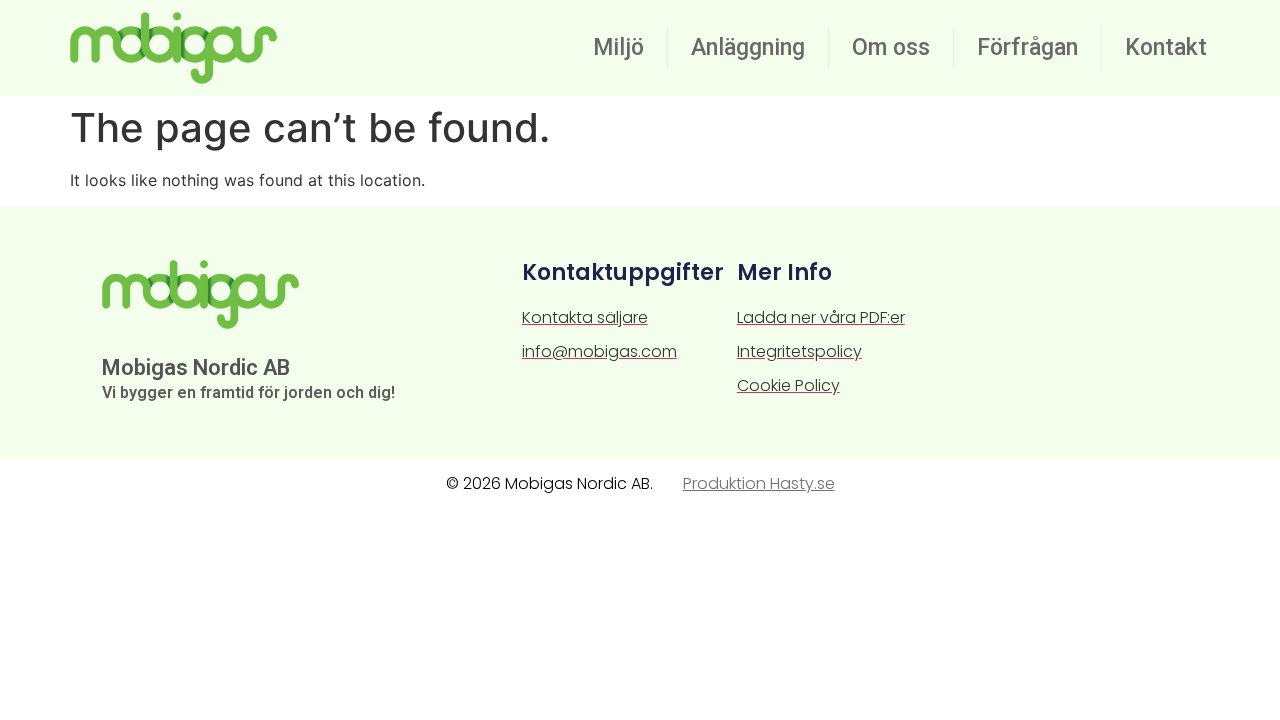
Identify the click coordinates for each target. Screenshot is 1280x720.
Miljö (618, 47)
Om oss (891, 47)
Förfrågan (1027, 47)
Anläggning (748, 47)
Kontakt (1166, 47)
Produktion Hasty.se (759, 483)
